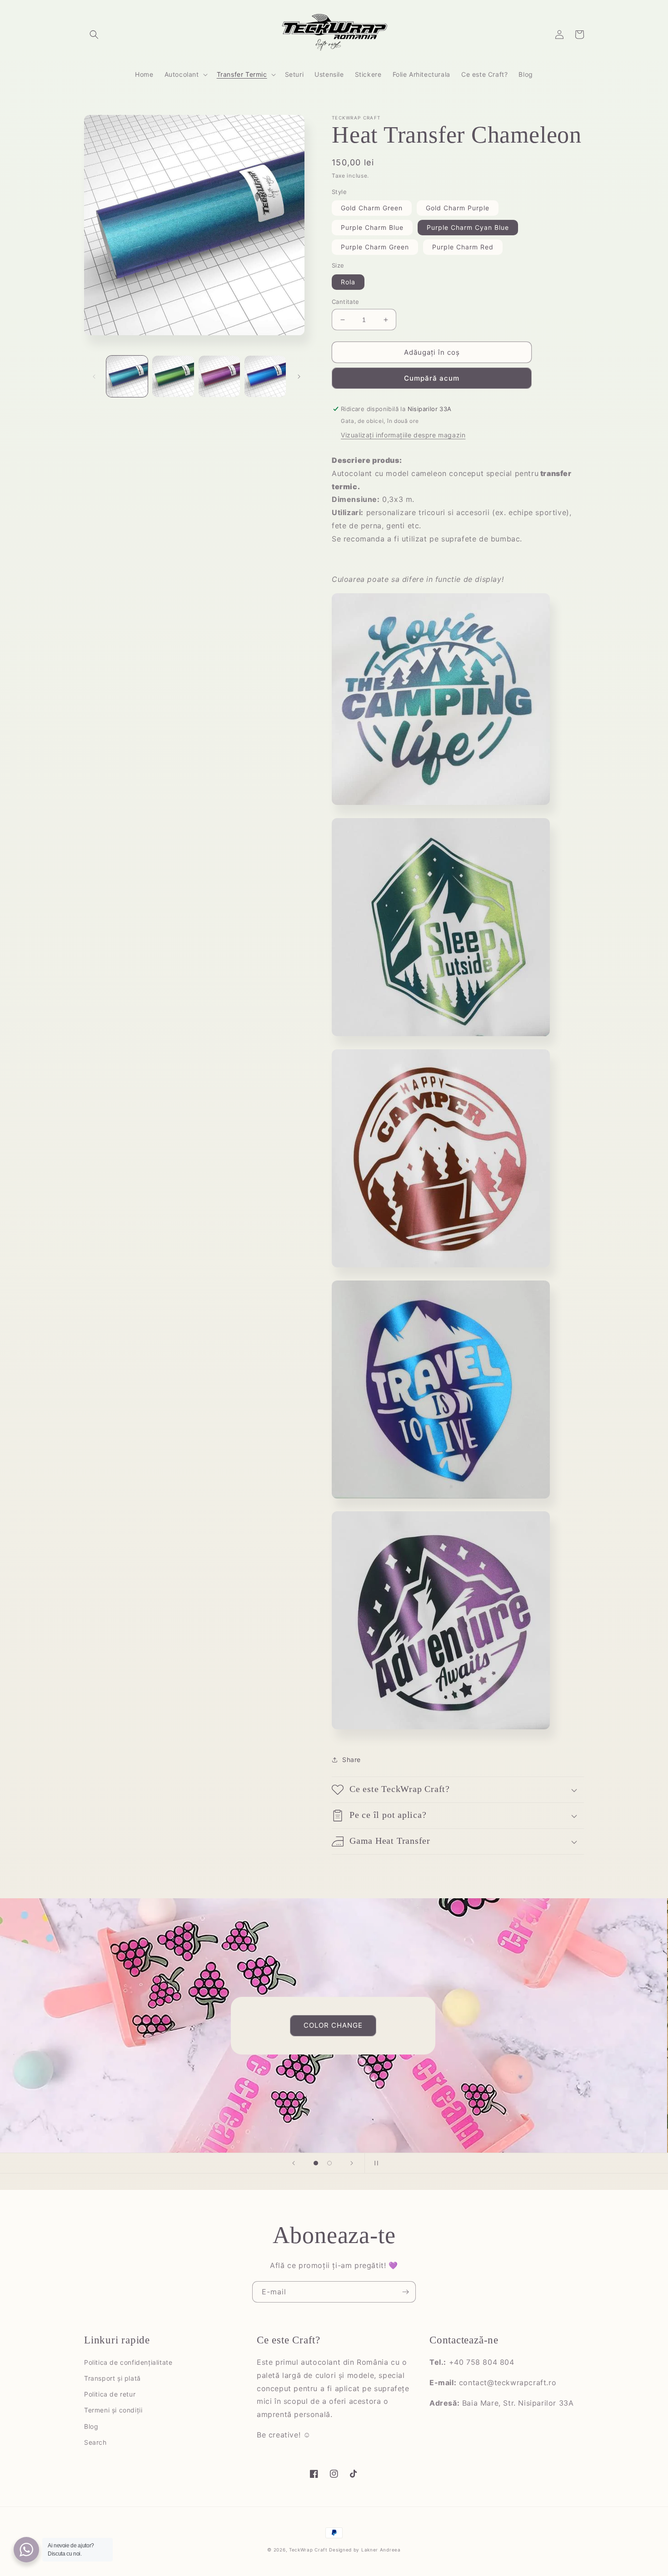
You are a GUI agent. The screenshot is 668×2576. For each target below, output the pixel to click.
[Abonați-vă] (405, 2292)
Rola (348, 282)
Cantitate (346, 302)
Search (95, 2442)
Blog (91, 2426)
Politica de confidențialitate (128, 2362)
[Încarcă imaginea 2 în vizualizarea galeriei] (173, 376)
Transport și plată (112, 2378)
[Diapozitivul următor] (352, 2163)
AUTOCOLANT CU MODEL (334, 2025)
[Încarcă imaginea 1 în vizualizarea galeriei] (127, 376)
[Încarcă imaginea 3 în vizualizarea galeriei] (219, 376)
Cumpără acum (432, 378)
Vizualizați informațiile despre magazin (403, 435)
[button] (94, 35)
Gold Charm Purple (458, 208)
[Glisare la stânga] (94, 377)
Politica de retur (110, 2394)
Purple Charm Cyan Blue (468, 227)
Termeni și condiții (113, 2410)
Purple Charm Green (375, 247)
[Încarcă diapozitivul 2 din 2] (329, 2163)
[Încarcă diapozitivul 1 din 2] (316, 2163)
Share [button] (351, 1760)
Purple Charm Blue (372, 227)
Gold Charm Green (372, 208)
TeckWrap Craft (308, 2550)
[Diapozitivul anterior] (294, 2163)
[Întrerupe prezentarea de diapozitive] (374, 2163)
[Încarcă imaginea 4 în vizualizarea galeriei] (265, 376)
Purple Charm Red (463, 247)
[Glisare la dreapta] (299, 377)
